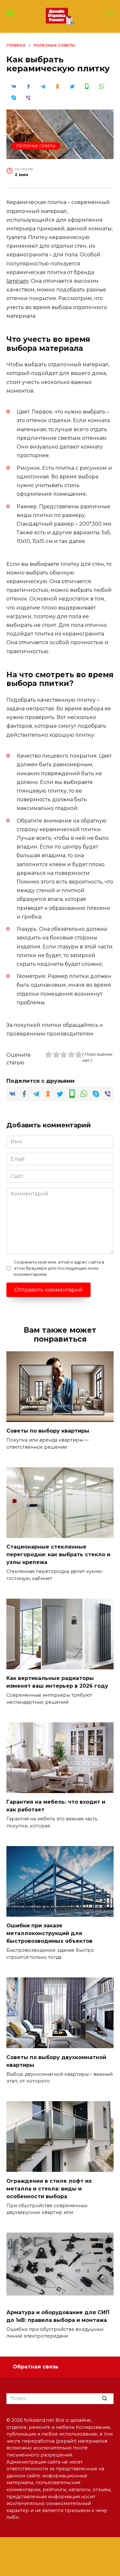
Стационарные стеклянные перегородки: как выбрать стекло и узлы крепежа (58, 1554)
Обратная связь (36, 2367)
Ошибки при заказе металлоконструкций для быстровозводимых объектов (49, 1933)
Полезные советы (36, 146)
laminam (17, 281)
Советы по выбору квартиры (48, 1431)
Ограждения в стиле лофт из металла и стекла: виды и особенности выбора (49, 2188)
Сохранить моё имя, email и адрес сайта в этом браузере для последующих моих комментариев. (59, 1268)
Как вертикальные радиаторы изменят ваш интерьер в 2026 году (57, 1682)
